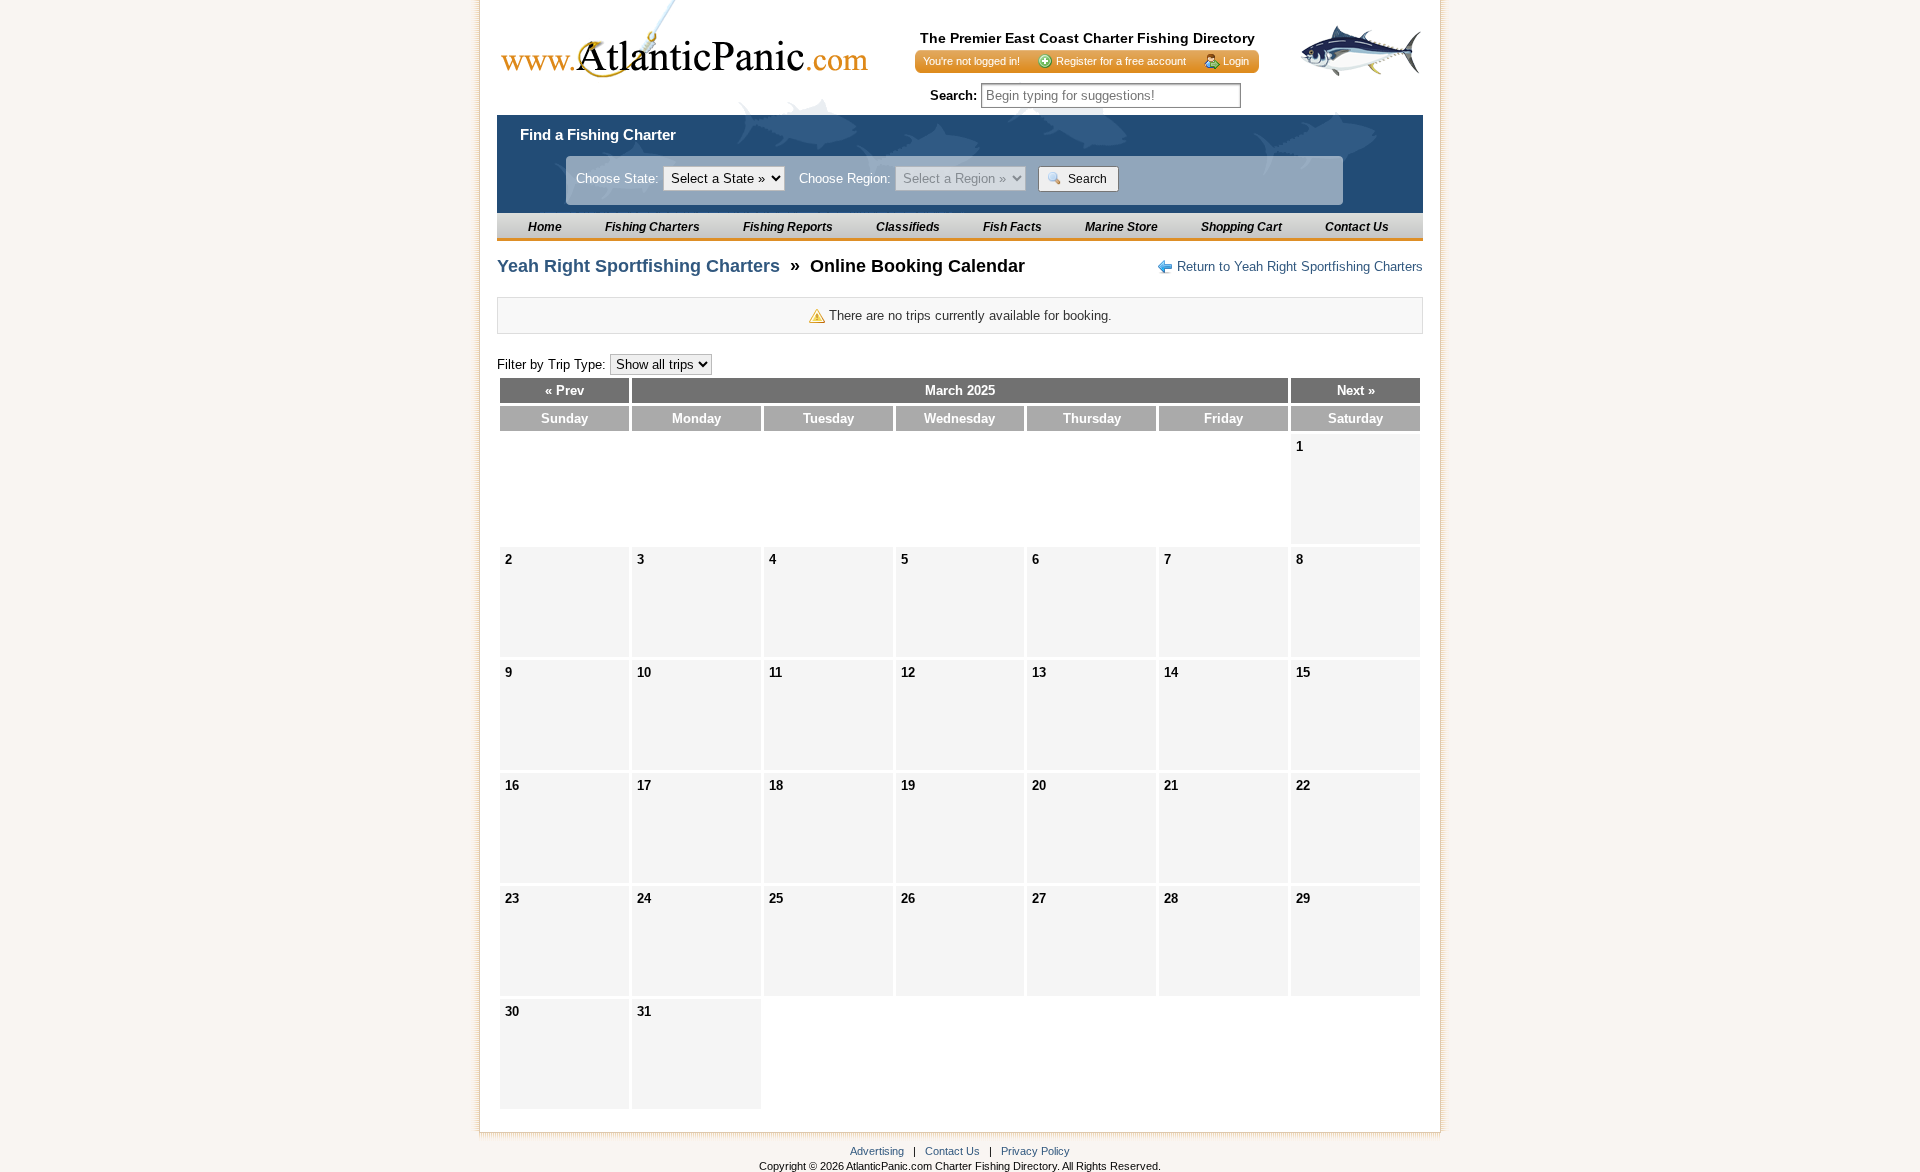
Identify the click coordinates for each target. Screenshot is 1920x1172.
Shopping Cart (1241, 227)
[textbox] (1111, 95)
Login (1236, 61)
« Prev (564, 390)
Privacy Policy (1035, 1151)
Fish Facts (1012, 227)
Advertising (877, 1151)
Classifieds (908, 227)
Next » (1356, 390)
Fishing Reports (788, 227)
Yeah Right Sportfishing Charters (638, 266)
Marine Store (1121, 227)
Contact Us (1357, 227)
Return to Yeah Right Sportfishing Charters (1300, 266)
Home (545, 227)
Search (1086, 179)
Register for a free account (1121, 61)
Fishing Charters (652, 227)
